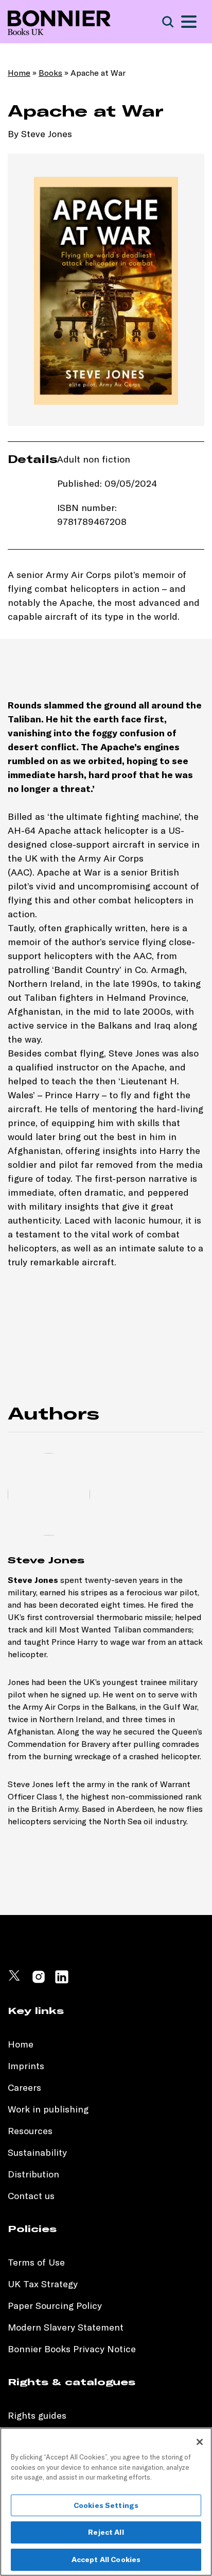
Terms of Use (36, 2262)
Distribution (33, 2174)
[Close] (200, 2442)
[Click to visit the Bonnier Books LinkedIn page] (62, 1981)
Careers (24, 2087)
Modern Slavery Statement (66, 2327)
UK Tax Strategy (43, 2284)
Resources (30, 2131)
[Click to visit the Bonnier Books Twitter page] (15, 1981)
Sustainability (39, 2152)
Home (19, 73)
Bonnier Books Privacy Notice (72, 2349)
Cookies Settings (106, 2505)
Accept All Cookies (106, 2560)
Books (50, 73)
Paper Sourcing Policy (55, 2306)
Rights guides (37, 2415)
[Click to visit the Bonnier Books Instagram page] (39, 1981)
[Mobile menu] (189, 22)
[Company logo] (59, 22)
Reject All (106, 2532)
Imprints (26, 2066)
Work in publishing (48, 2109)
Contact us (31, 2196)
